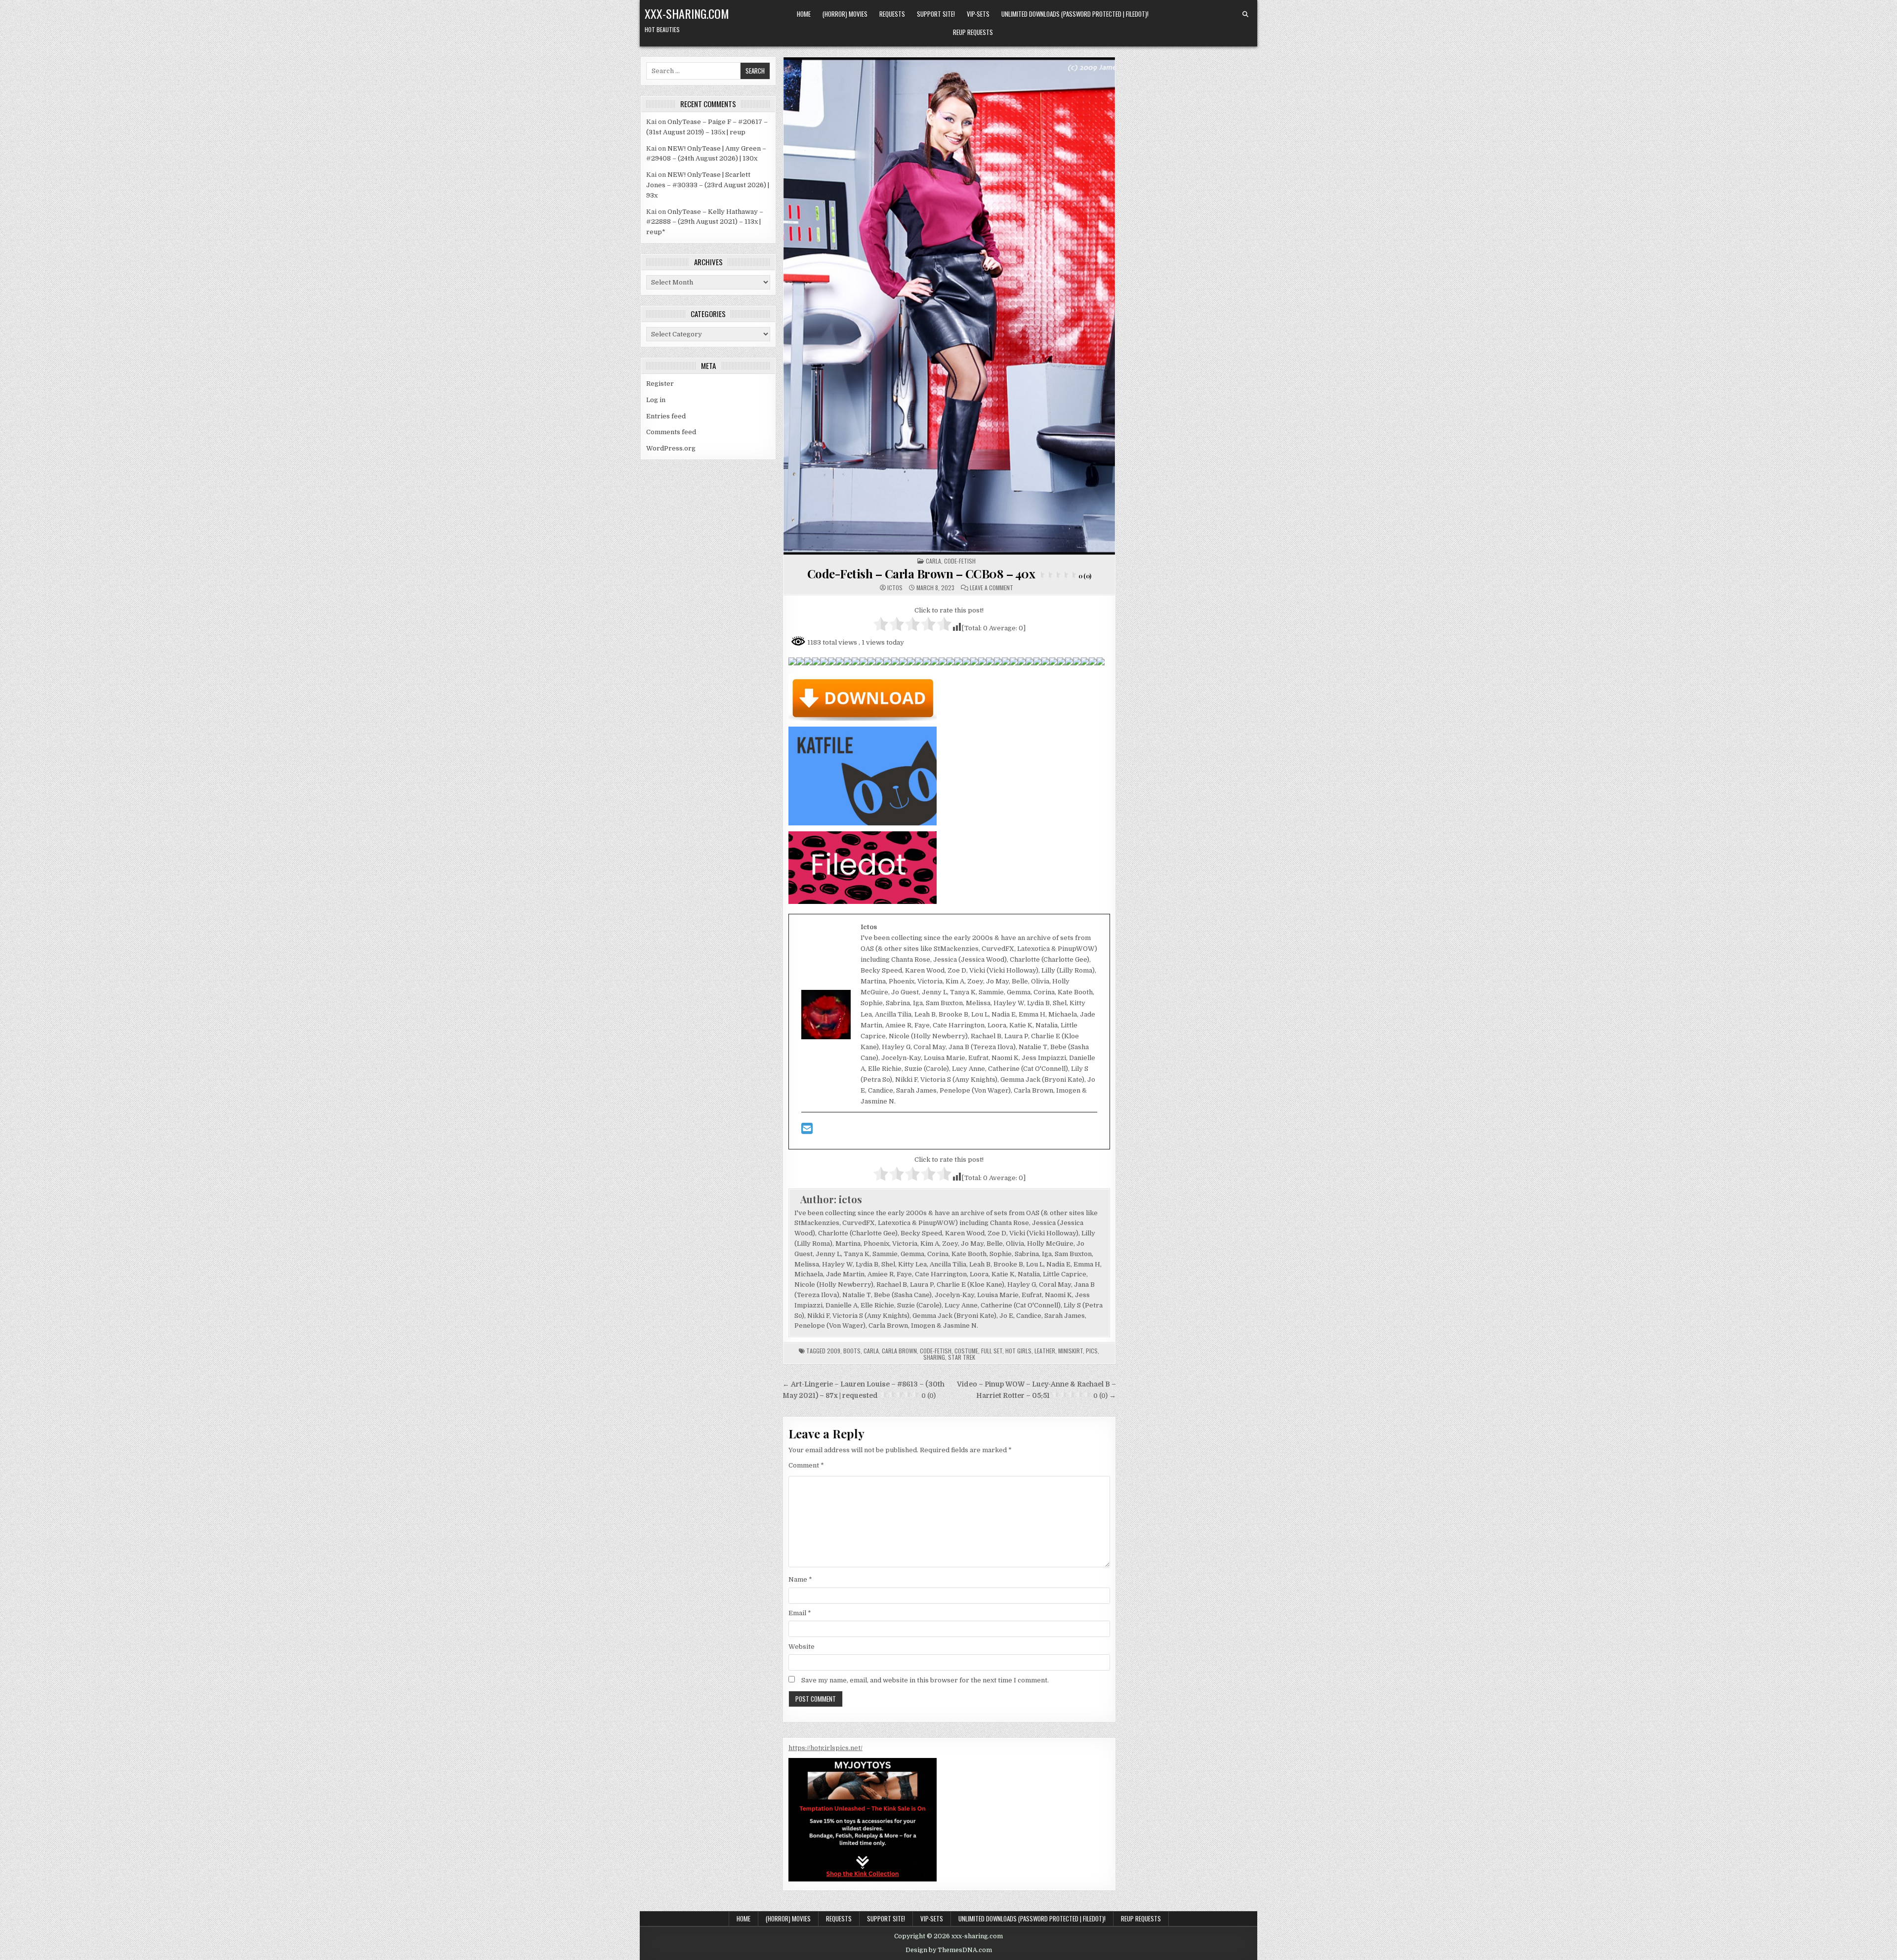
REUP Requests (973, 32)
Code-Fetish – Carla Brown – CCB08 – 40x (949, 573)
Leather (1045, 1351)
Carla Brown (899, 1351)
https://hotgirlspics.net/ (825, 1748)
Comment (806, 1465)
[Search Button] (1245, 14)
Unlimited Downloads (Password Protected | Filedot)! (1075, 14)
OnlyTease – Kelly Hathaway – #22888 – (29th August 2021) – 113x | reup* (705, 222)
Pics (1092, 1351)
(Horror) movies (845, 14)
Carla (933, 561)
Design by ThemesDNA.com (949, 1950)
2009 (834, 1351)
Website (802, 1647)
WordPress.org (671, 448)
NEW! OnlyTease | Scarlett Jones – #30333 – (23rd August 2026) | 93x (708, 185)
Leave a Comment (991, 588)
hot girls (1018, 1351)
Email (800, 1613)
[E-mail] (807, 1131)
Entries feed (666, 416)
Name (800, 1579)
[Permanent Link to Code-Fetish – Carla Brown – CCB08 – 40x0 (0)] (949, 306)
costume (966, 1351)
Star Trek (962, 1357)
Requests (892, 14)
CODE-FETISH (960, 561)
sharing (934, 1357)
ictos (895, 588)
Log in (656, 400)
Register (660, 384)
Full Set (992, 1351)
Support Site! (936, 14)
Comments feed (671, 432)
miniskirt (1071, 1351)
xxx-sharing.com (687, 13)
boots (852, 1351)
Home (804, 14)
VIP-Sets (978, 14)
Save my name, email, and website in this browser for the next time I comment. (925, 1680)
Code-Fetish (936, 1351)
